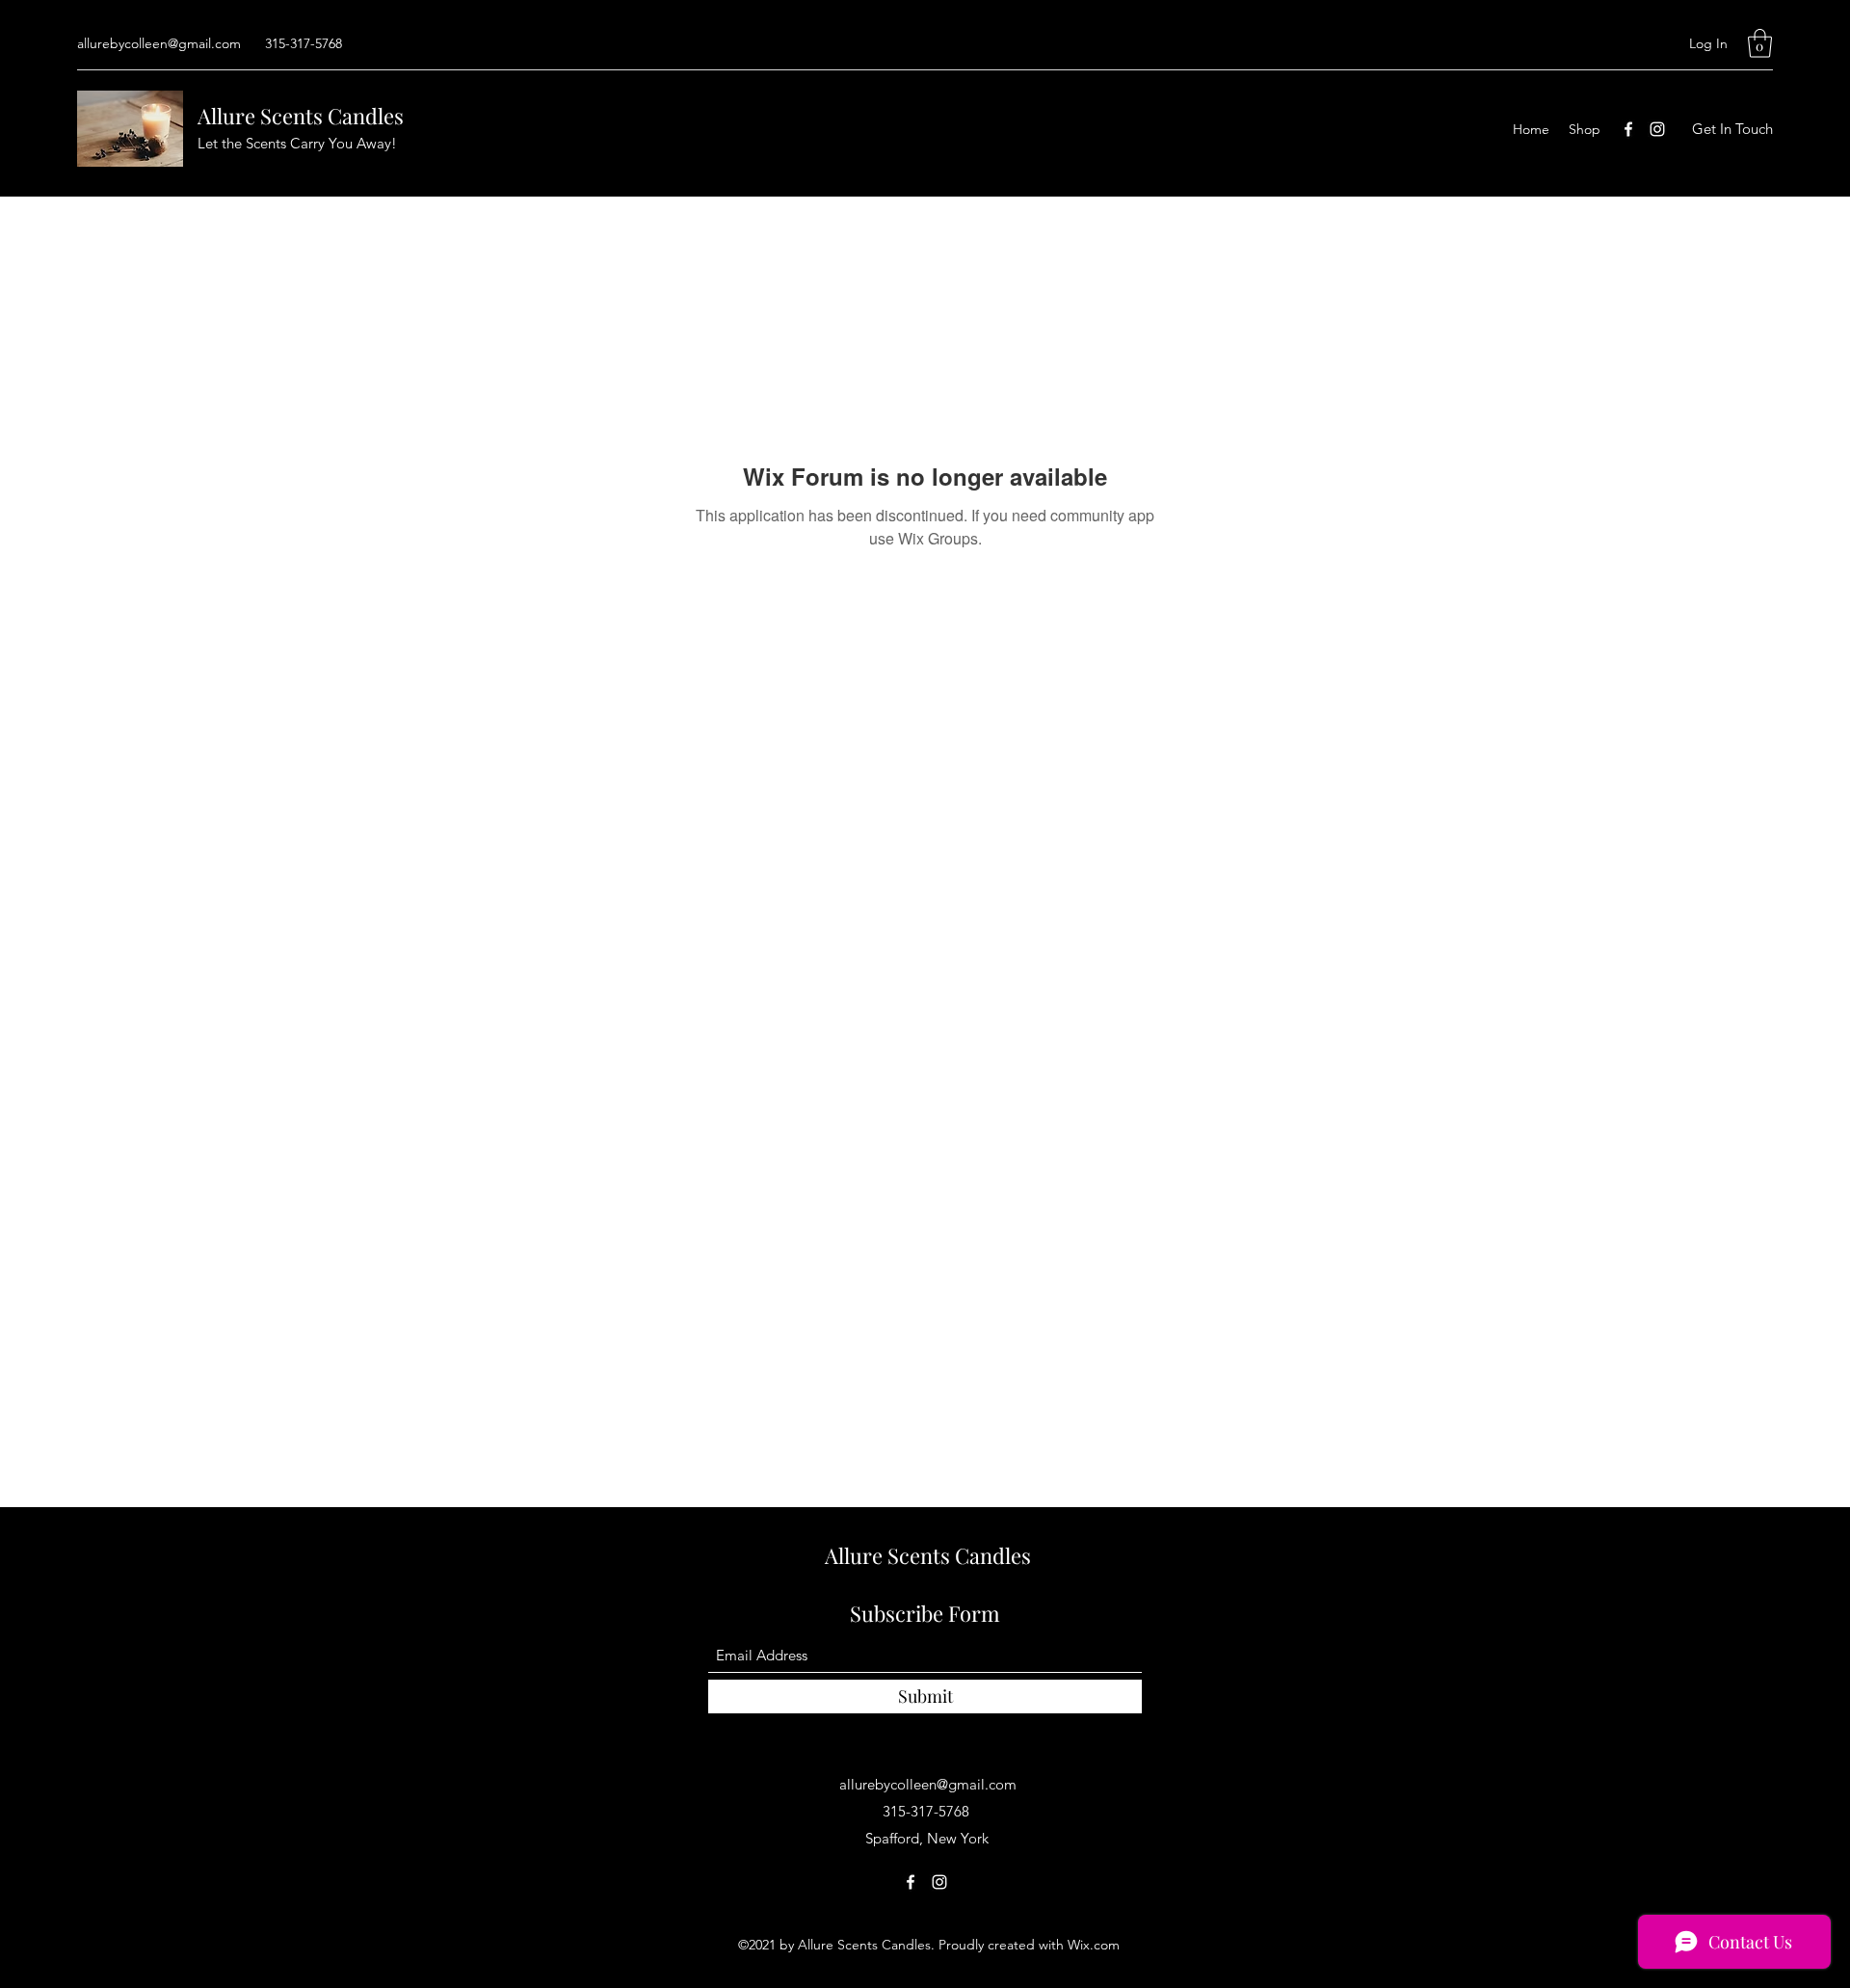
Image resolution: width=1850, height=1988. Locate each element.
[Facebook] (1628, 129)
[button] (1760, 43)
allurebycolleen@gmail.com (159, 43)
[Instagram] (1657, 129)
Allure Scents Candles (301, 116)
